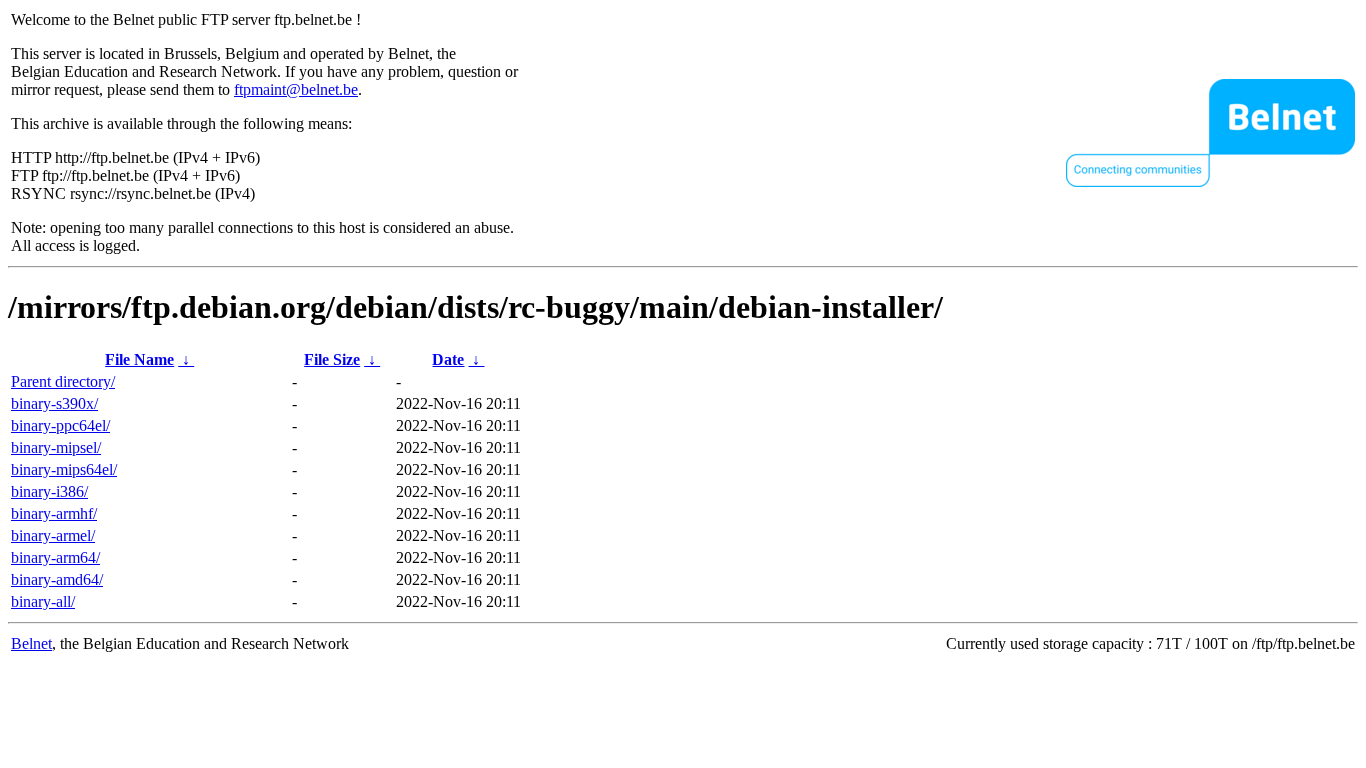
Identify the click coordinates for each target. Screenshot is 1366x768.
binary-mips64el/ (64, 469)
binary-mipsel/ (56, 447)
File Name (139, 359)
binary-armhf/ (54, 513)
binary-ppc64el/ (60, 425)
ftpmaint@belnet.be (296, 89)
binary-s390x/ (54, 403)
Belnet (31, 643)
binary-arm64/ (55, 557)
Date (448, 359)
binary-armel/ (53, 535)
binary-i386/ (49, 491)
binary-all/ (43, 601)
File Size (332, 359)
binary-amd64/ (57, 579)
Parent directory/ (63, 381)
